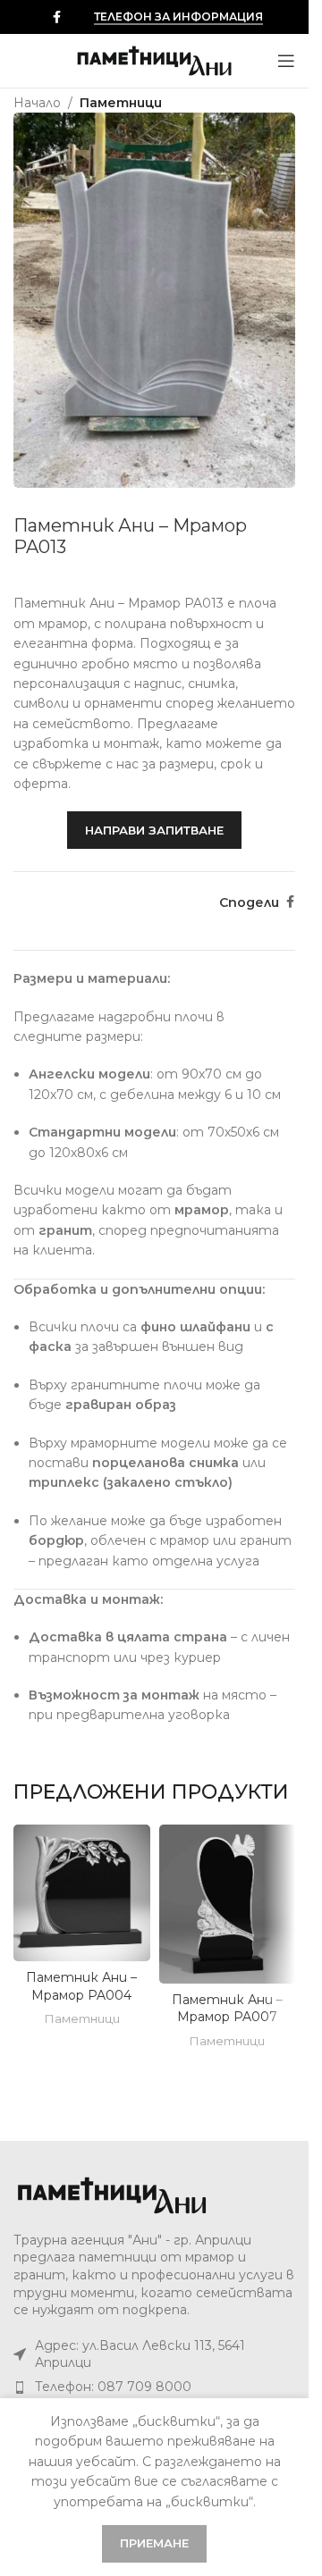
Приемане (154, 2543)
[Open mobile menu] (286, 61)
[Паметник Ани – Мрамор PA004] (82, 1893)
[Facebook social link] (56, 17)
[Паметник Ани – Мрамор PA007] (228, 1904)
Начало (37, 103)
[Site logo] (155, 60)
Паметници (121, 103)
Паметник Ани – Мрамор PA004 (81, 1986)
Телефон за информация (178, 17)
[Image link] (112, 2194)
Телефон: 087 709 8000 (113, 2387)
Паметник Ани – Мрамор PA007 (227, 2009)
